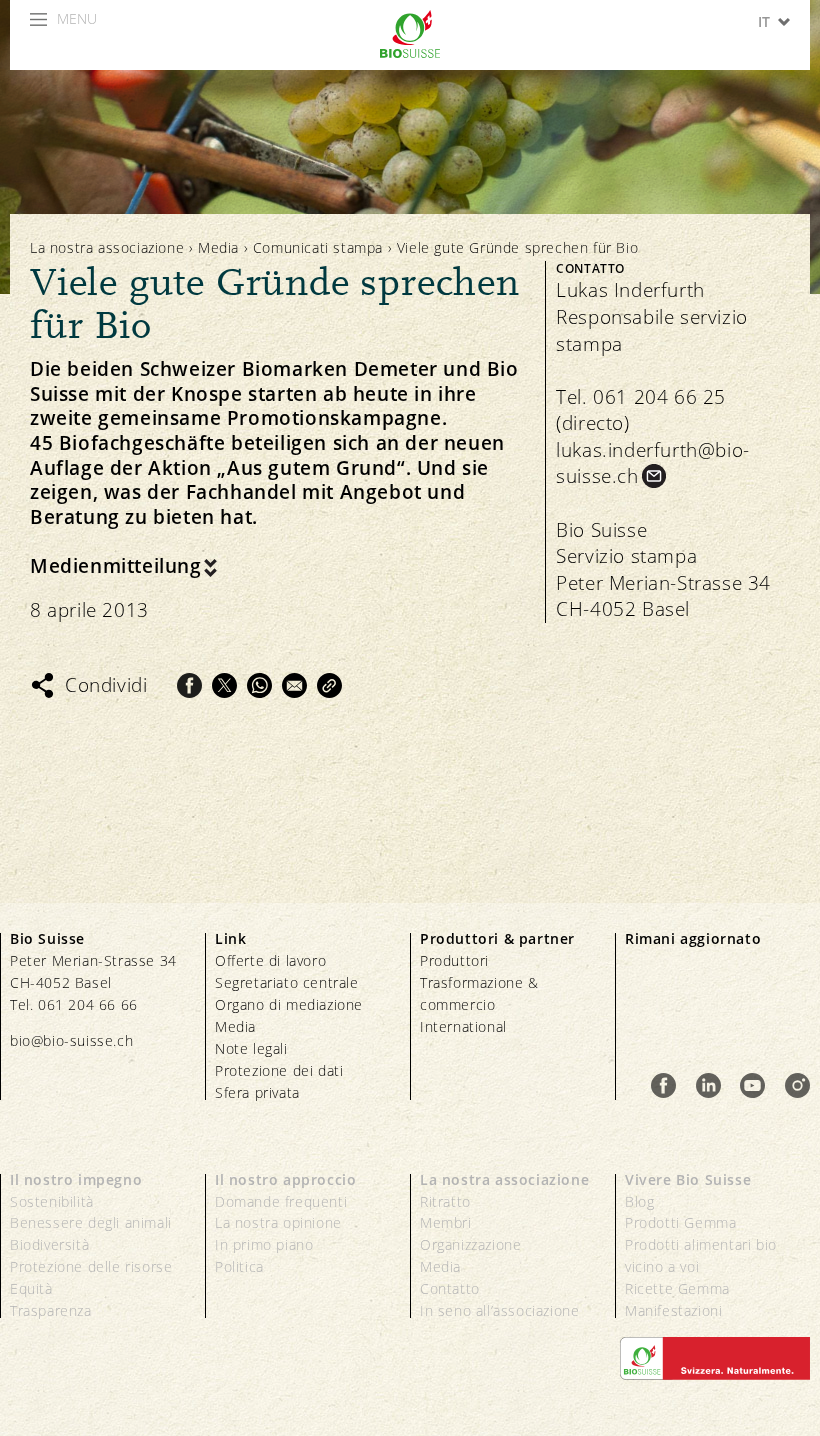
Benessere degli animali (91, 1222)
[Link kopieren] (329, 685)
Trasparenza (51, 1310)
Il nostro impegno (76, 1179)
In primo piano (264, 1244)
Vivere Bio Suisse (688, 1179)
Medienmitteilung (116, 566)
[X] (224, 685)
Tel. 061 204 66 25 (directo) (641, 410)
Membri (446, 1222)
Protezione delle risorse (91, 1266)
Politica (239, 1266)
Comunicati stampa (318, 247)
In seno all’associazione (499, 1310)
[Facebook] (189, 685)
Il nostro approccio (285, 1179)
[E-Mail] (294, 685)
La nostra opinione (278, 1222)
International (463, 1026)
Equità (31, 1288)
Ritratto (445, 1201)
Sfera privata (257, 1092)
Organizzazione (470, 1244)
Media (218, 247)
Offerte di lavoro (270, 960)
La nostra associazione (107, 247)
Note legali (251, 1048)
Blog (639, 1201)
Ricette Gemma (677, 1288)
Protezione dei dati (279, 1070)
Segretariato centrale (287, 982)
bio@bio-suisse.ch (71, 1040)
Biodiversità (49, 1244)
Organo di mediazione (289, 1004)
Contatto (450, 1288)
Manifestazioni (673, 1310)
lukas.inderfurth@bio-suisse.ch (653, 463)
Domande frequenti (281, 1201)
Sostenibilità (52, 1201)
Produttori (454, 960)
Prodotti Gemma (680, 1222)
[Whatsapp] (259, 685)
